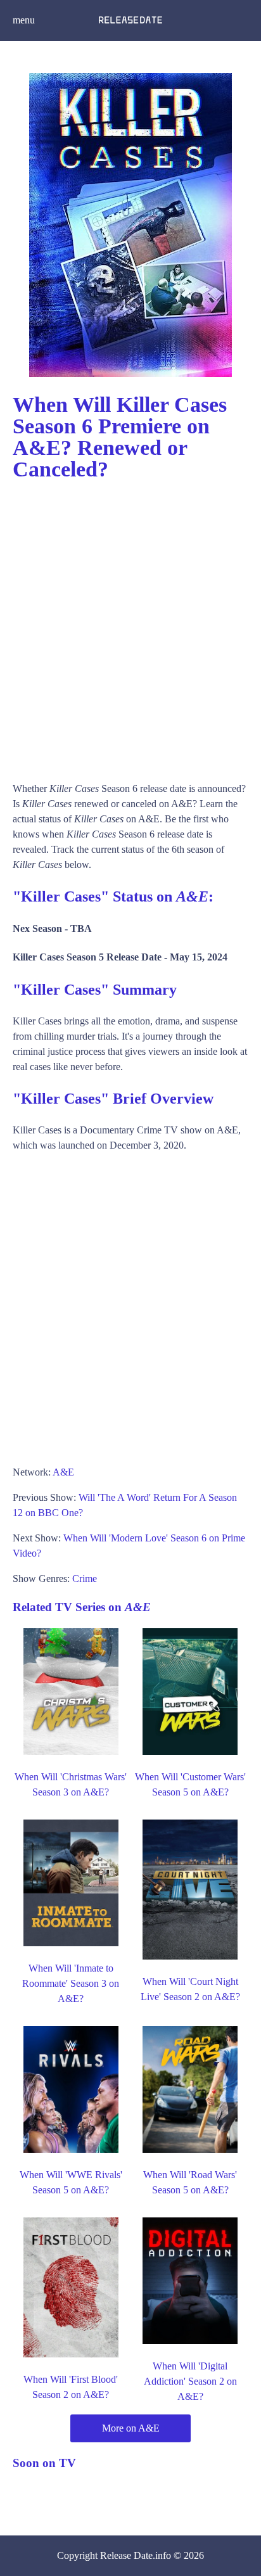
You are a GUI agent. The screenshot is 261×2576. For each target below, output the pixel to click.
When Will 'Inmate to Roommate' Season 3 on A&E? (71, 1983)
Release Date (126, 2555)
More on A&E (131, 2428)
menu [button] (24, 20)
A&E (63, 1472)
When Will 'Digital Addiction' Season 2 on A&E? (190, 2381)
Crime (85, 1578)
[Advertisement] (130, 625)
